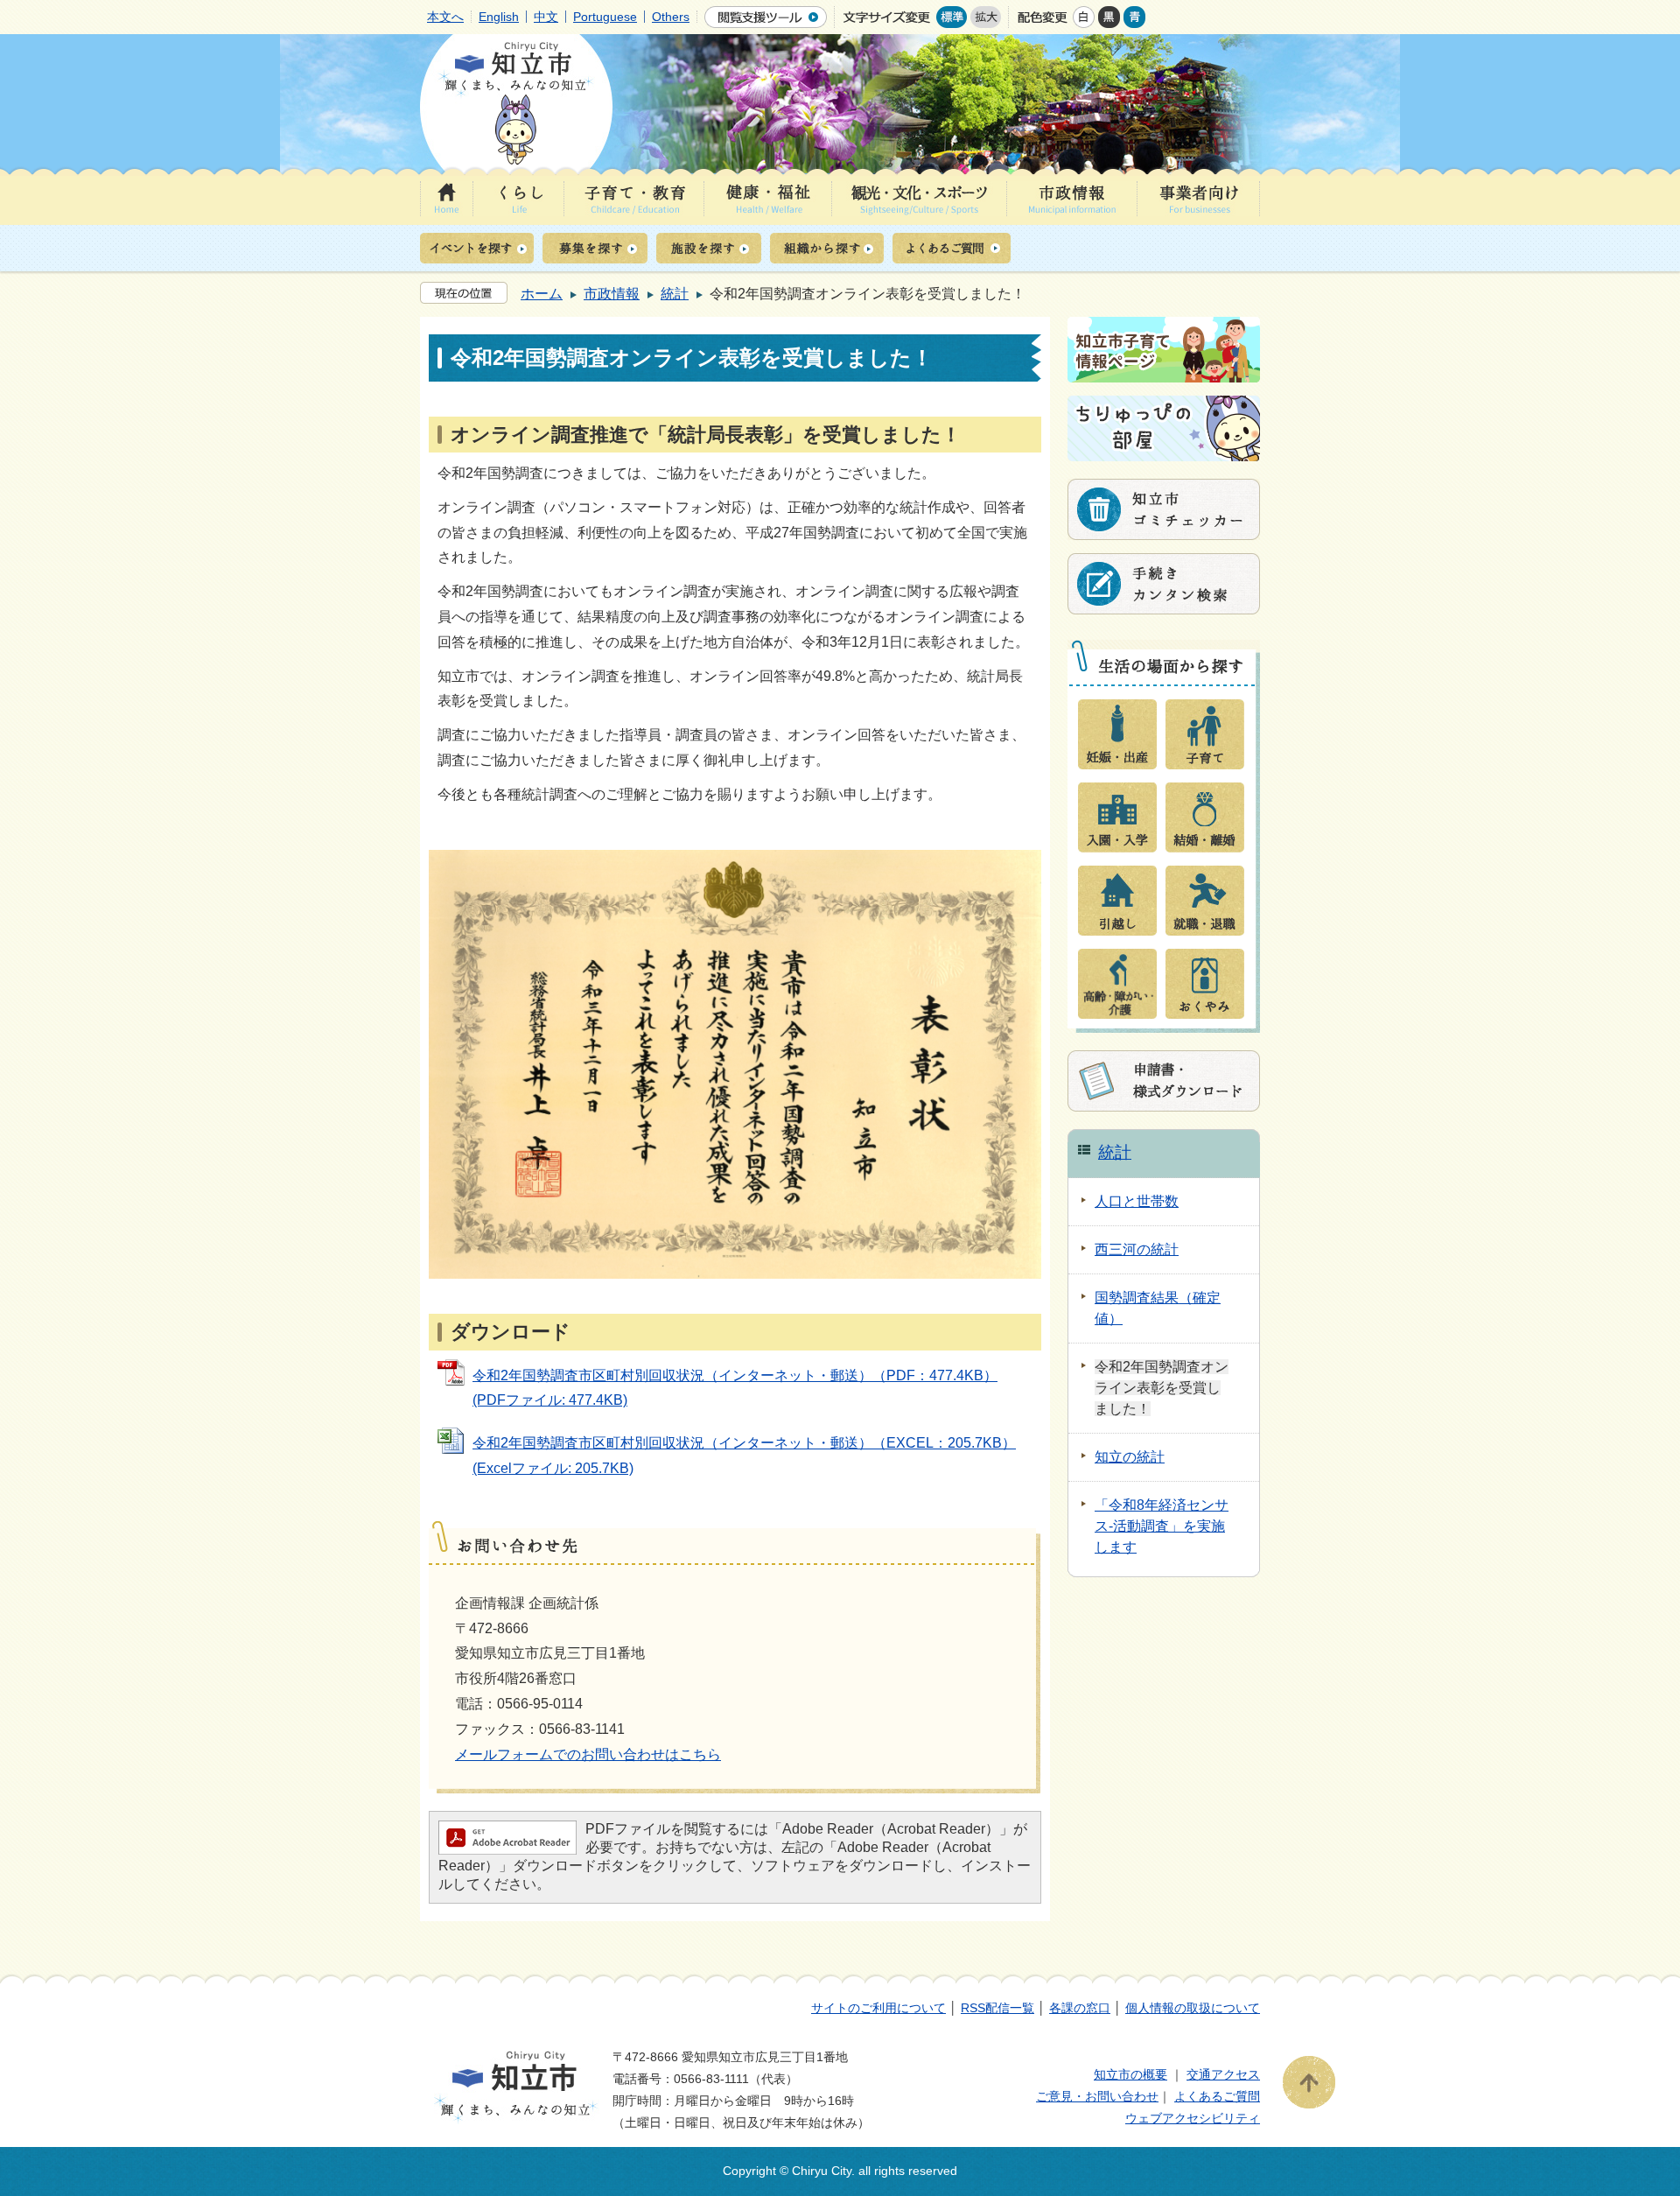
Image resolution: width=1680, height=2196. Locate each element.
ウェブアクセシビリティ (1193, 2118)
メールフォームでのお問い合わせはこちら (588, 1754)
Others (671, 17)
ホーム (542, 294)
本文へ (445, 17)
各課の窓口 (1080, 2008)
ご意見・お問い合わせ (1097, 2096)
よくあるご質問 (1217, 2096)
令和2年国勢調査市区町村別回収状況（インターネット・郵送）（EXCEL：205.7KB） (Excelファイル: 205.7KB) (744, 1456)
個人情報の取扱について (1193, 2008)
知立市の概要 (1130, 2074)
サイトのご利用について (878, 2008)
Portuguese (605, 17)
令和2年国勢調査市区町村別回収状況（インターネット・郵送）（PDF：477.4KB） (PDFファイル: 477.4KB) (735, 1388)
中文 (546, 17)
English (499, 17)
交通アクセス (1223, 2074)
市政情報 (612, 294)
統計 (675, 294)
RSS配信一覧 (997, 2008)
